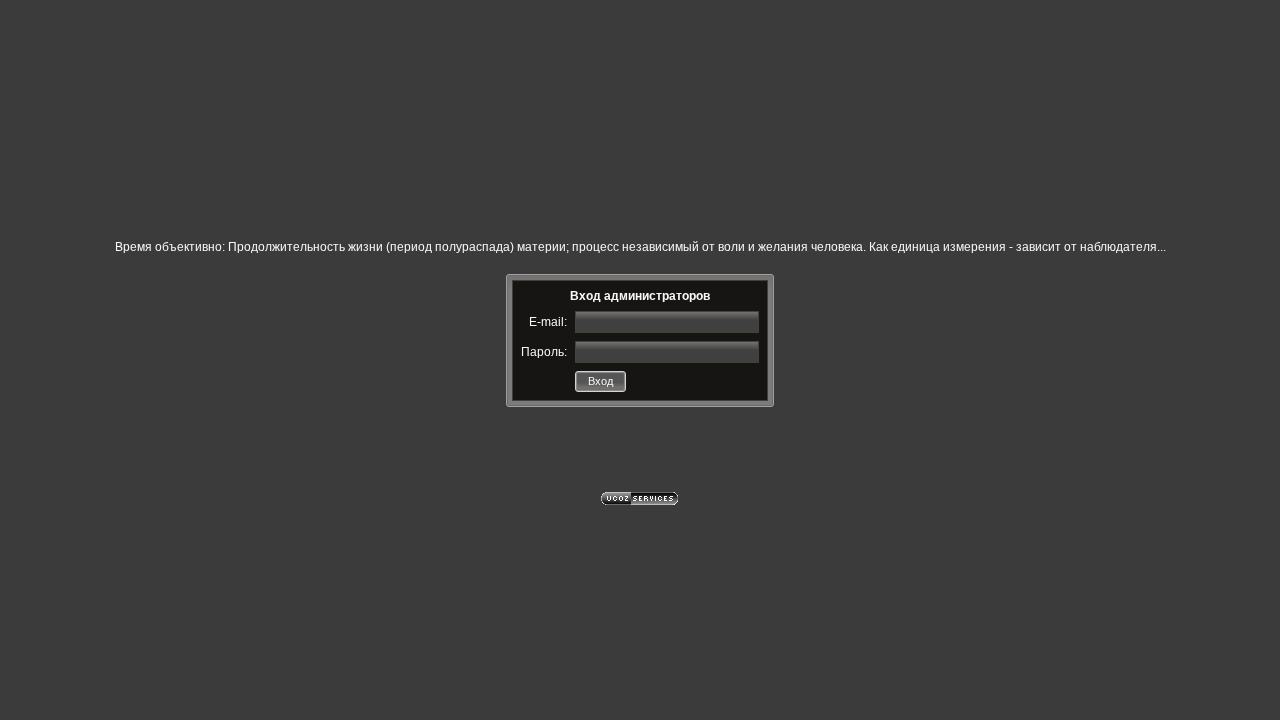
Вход (600, 381)
